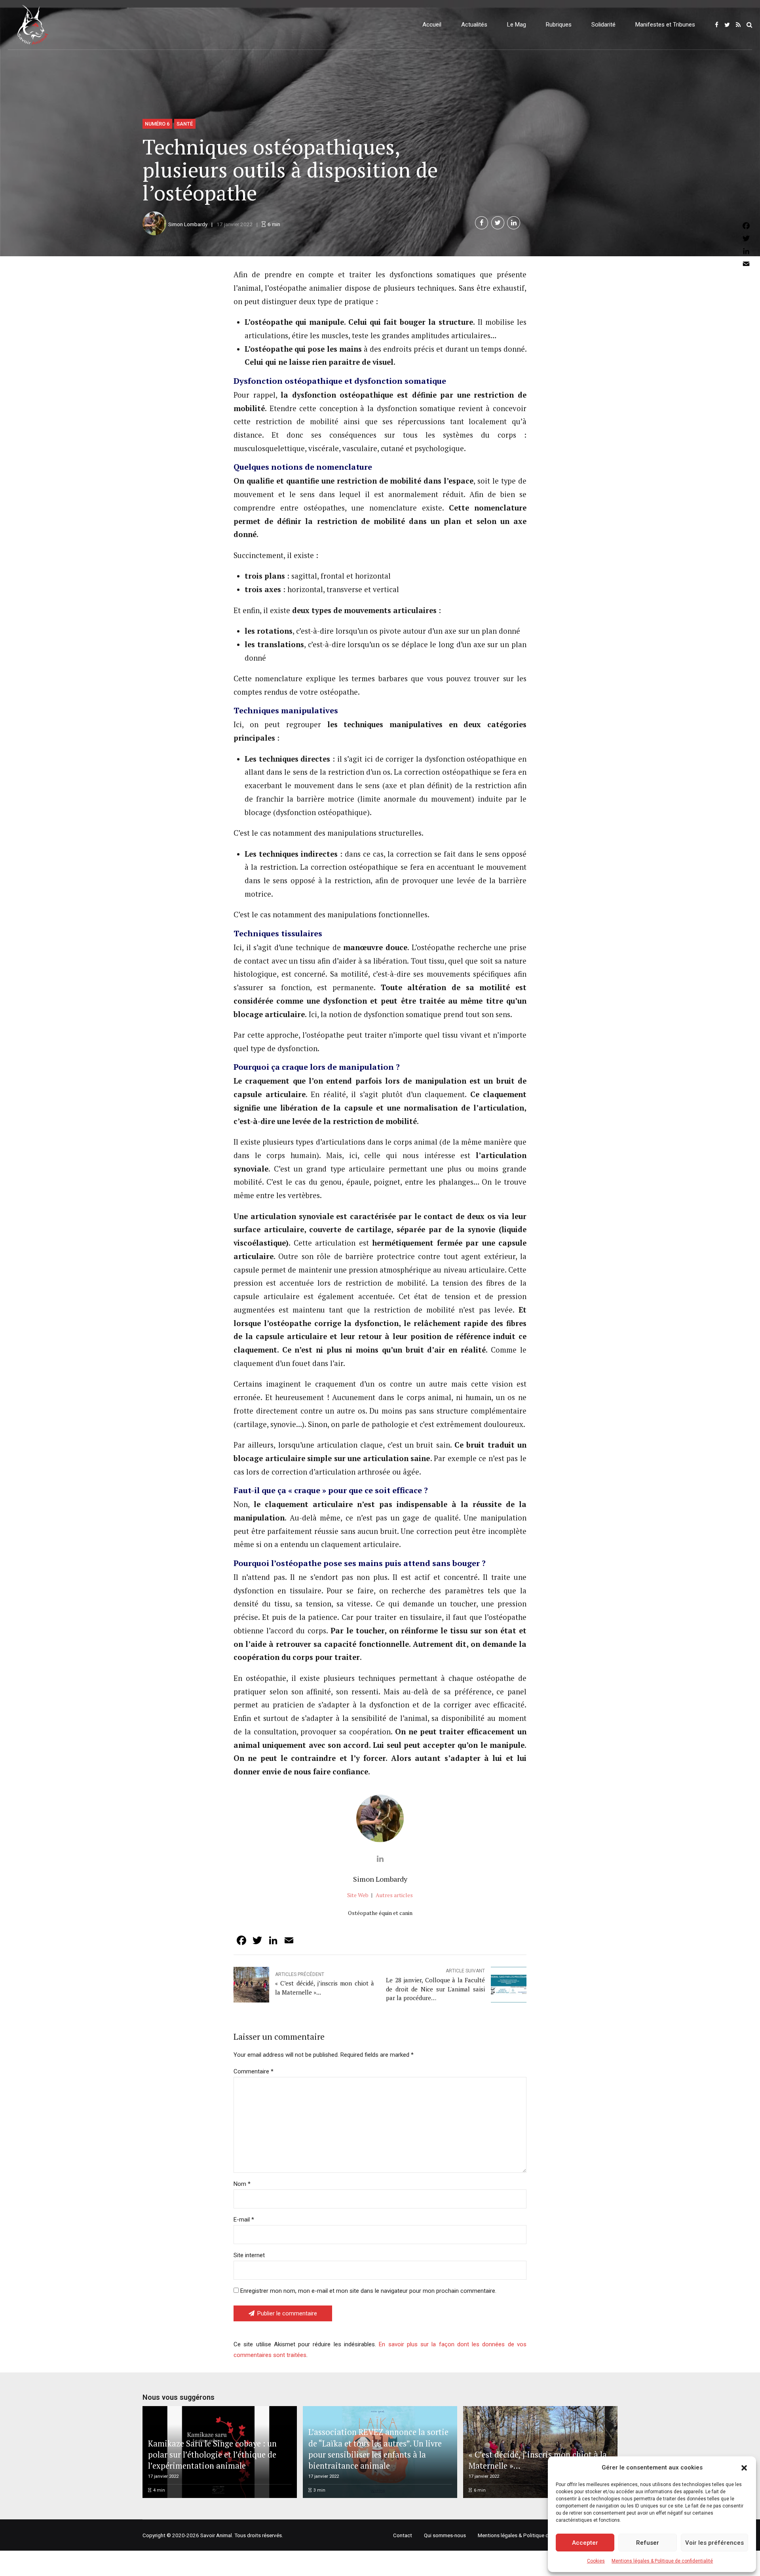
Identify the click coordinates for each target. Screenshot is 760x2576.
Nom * (242, 2184)
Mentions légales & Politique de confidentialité (662, 2561)
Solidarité (603, 25)
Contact (403, 2535)
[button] (744, 2468)
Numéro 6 (157, 124)
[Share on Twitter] (498, 223)
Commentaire (254, 2071)
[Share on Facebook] (482, 223)
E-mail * (244, 2220)
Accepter (585, 2543)
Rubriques (559, 25)
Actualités (474, 25)
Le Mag (517, 25)
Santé (185, 124)
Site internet (249, 2255)
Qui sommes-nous (445, 2535)
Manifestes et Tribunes (665, 25)
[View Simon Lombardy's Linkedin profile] (380, 1859)
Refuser (648, 2543)
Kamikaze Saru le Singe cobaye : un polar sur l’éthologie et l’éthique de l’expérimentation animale (212, 2455)
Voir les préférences (714, 2543)
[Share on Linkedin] (514, 223)
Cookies (596, 2561)
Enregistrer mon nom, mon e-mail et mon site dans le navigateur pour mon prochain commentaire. (368, 2291)
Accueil (432, 25)
